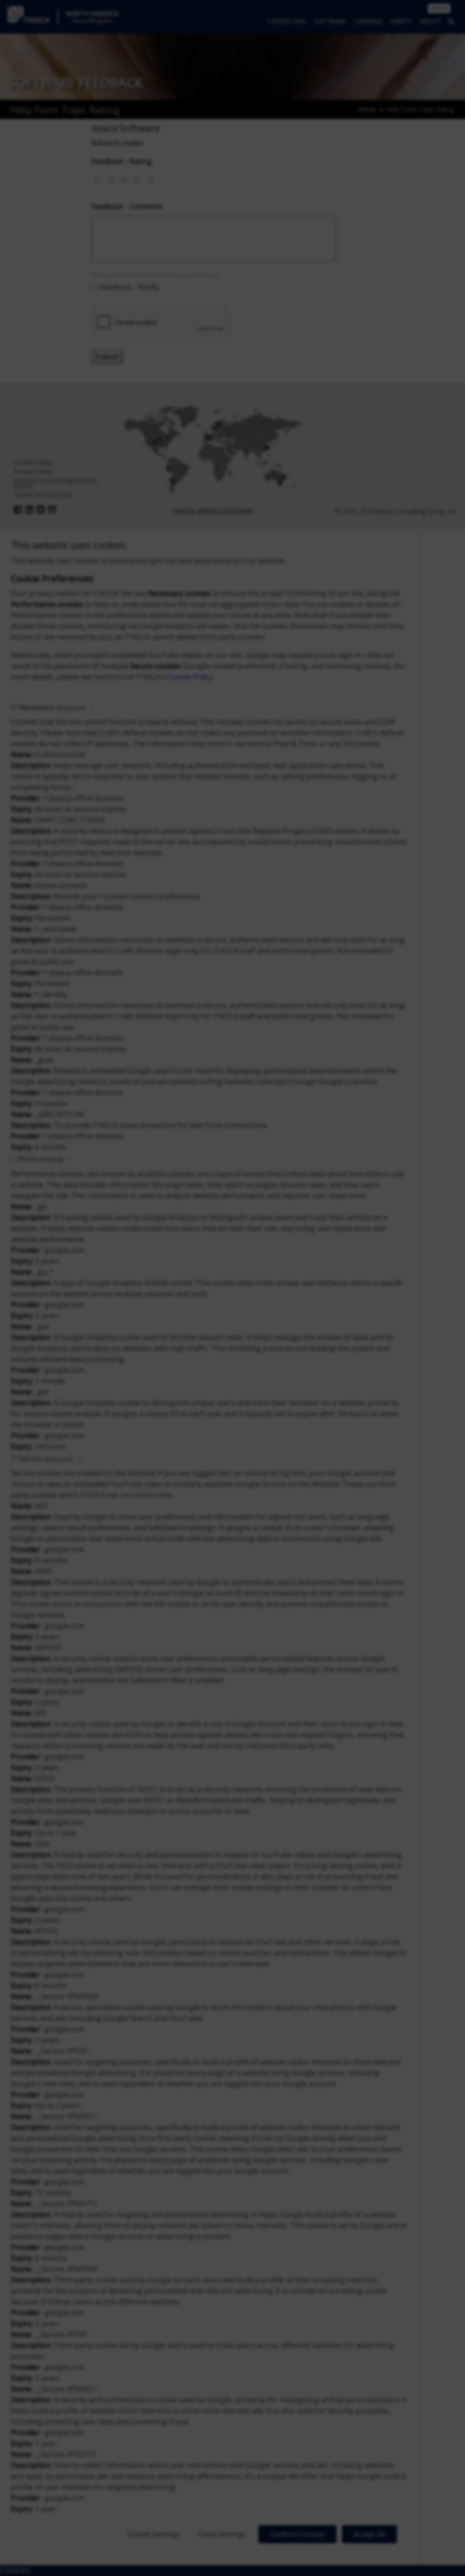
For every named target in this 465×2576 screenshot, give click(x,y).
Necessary (52, 707)
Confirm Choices (297, 2534)
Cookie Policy (190, 677)
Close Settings (222, 2534)
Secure (45, 1459)
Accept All (369, 2534)
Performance (41, 1159)
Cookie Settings (154, 2534)
